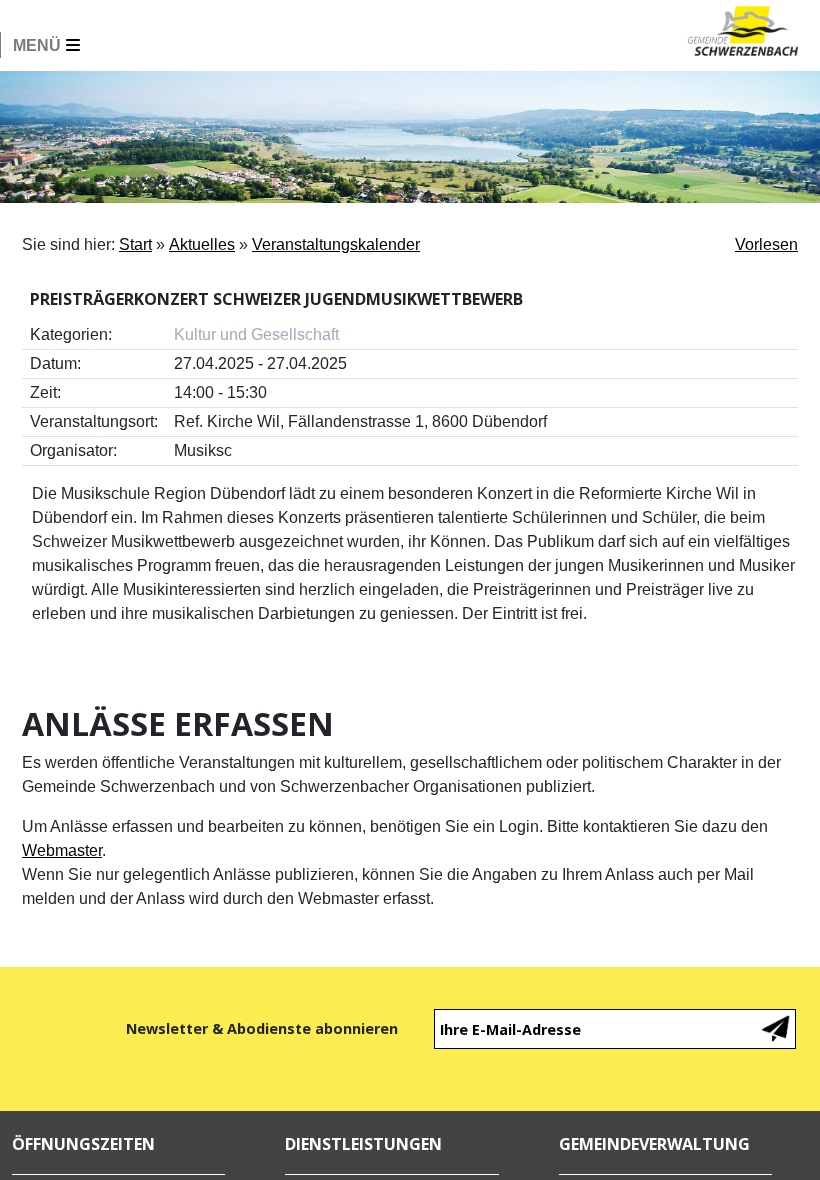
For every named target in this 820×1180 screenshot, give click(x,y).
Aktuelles (202, 244)
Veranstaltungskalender (336, 244)
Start (135, 244)
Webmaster (62, 850)
